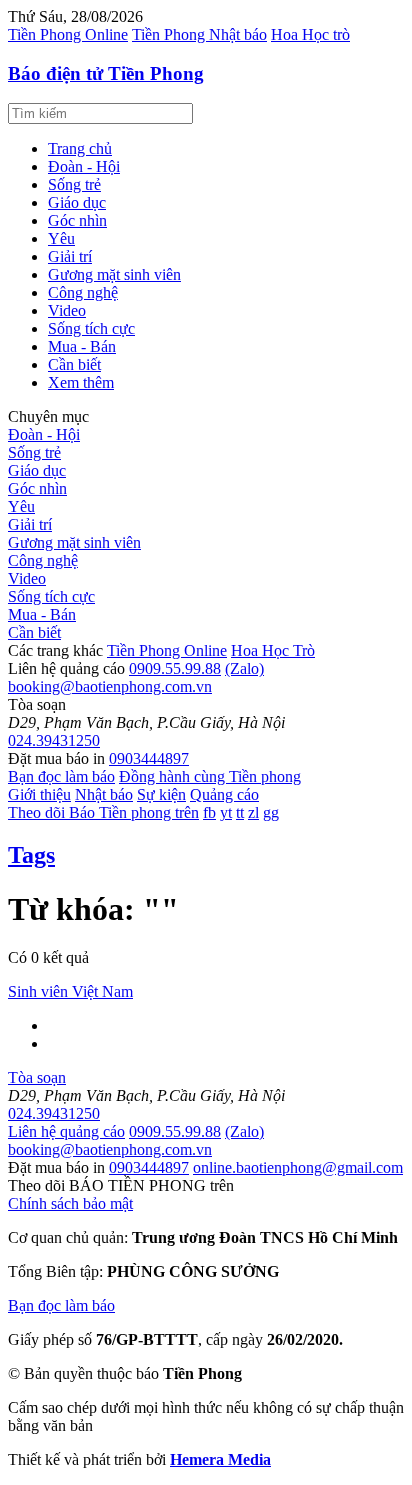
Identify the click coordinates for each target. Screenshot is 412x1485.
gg (271, 812)
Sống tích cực (91, 328)
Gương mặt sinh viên (114, 274)
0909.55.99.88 (175, 668)
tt (240, 812)
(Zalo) (244, 668)
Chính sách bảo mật (70, 1203)
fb (209, 812)
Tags (31, 855)
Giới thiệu (39, 794)
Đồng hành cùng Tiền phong (210, 776)
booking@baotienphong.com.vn (110, 686)
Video (67, 310)
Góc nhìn (77, 220)
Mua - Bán (82, 346)
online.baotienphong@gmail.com (298, 1167)
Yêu (61, 238)
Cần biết (74, 364)
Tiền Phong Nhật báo (199, 34)
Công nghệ (83, 292)
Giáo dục (77, 202)
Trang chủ (80, 148)
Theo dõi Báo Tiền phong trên (103, 812)
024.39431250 (54, 740)
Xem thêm (81, 382)
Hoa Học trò (310, 34)
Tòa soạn (37, 1077)
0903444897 (149, 758)
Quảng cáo (224, 794)
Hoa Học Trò (273, 650)
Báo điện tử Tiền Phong (106, 73)
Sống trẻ (74, 184)
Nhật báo (104, 794)
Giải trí (70, 256)
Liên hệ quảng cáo (66, 1131)
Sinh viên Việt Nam (70, 991)
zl (253, 812)
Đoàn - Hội (84, 166)
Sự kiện (161, 794)
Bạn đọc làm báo (61, 776)
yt (226, 812)
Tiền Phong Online (68, 34)
